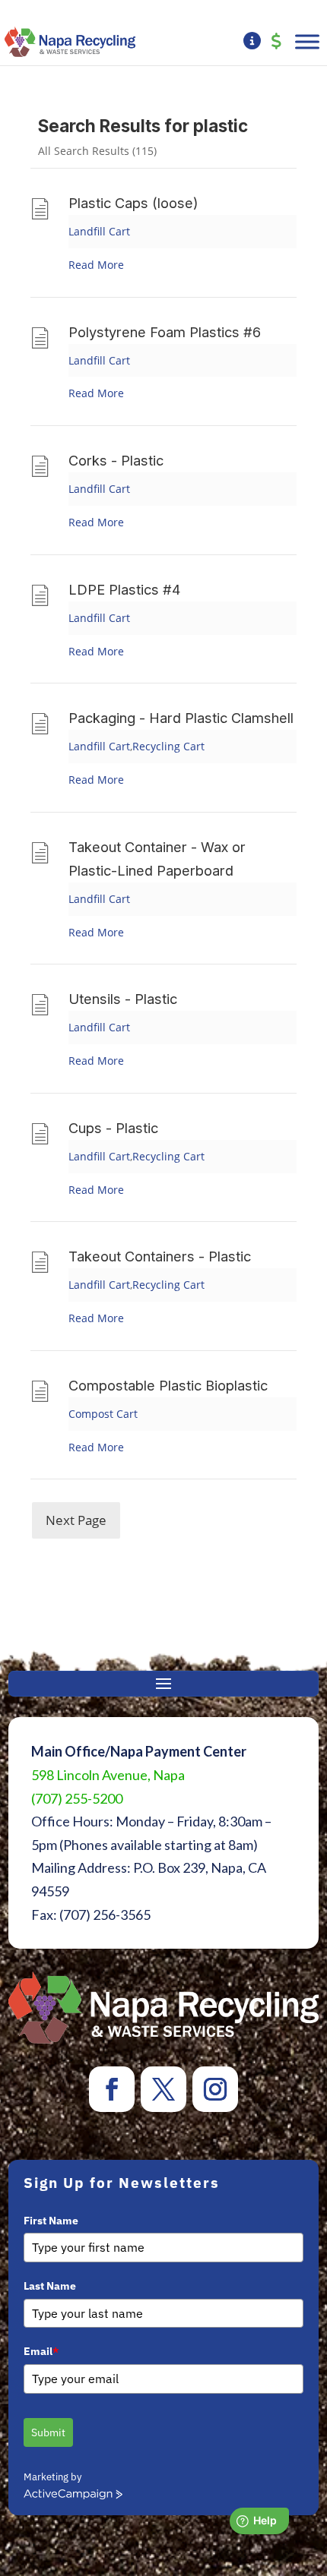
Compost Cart (103, 1414)
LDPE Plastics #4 (124, 589)
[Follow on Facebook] (112, 2089)
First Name (51, 2221)
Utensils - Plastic (123, 999)
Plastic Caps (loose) (133, 203)
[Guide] (252, 42)
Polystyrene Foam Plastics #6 (165, 332)
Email (41, 2351)
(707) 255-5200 (77, 1798)
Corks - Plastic (116, 460)
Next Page (76, 1520)
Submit (48, 2432)
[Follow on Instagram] (215, 2089)
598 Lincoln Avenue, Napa (108, 1775)
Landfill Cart (99, 231)
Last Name (50, 2286)
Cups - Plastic (113, 1128)
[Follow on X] (163, 2089)
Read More (96, 265)
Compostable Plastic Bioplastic (168, 1385)
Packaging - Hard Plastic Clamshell (181, 718)
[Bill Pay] (276, 42)
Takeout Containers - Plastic (160, 1256)
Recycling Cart (168, 746)
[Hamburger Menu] (307, 41)
